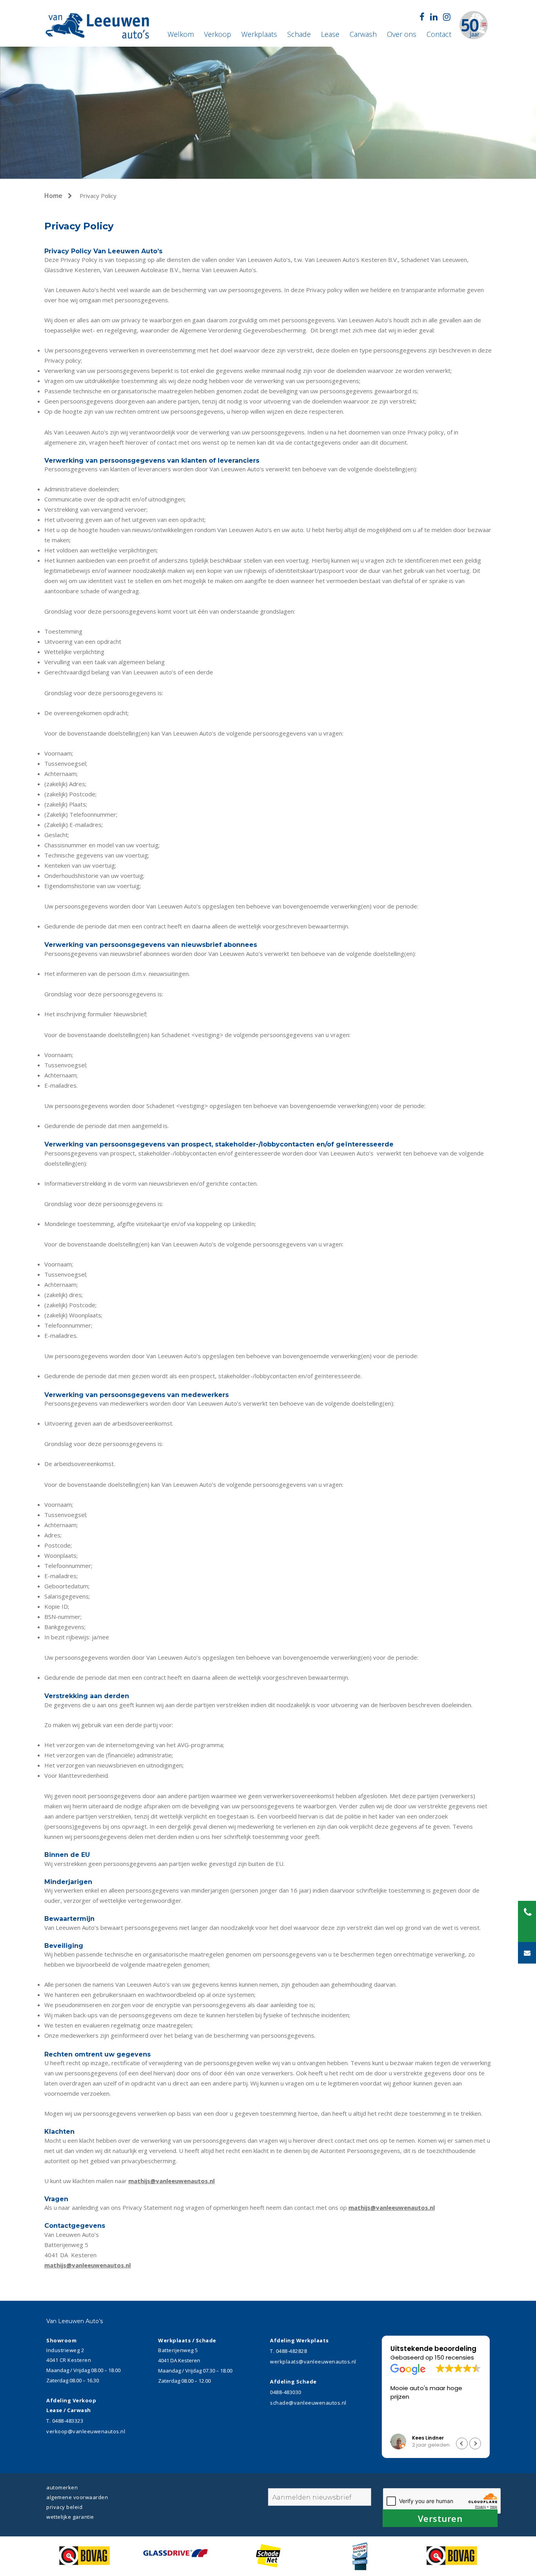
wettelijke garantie (70, 2517)
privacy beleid (64, 2507)
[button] (475, 2443)
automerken (62, 2487)
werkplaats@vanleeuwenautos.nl (313, 2362)
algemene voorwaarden (77, 2497)
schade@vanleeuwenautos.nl (308, 2403)
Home (54, 196)
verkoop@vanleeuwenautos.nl (86, 2431)
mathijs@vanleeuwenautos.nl (171, 2181)
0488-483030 (286, 2392)
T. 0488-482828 (288, 2351)
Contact (439, 34)
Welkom (181, 34)
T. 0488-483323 (65, 2421)
